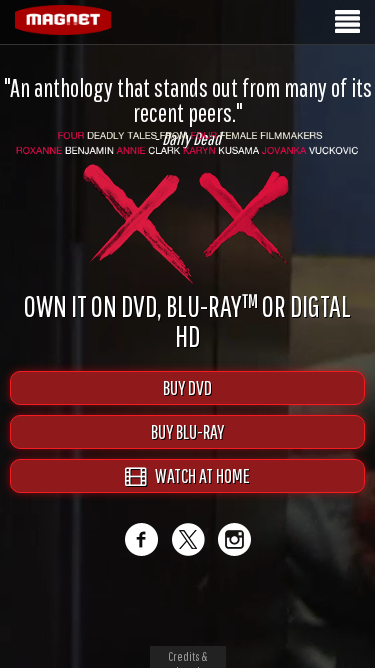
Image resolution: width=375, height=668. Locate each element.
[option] (187, 111)
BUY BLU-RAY (187, 431)
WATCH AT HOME (198, 475)
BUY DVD (187, 387)
